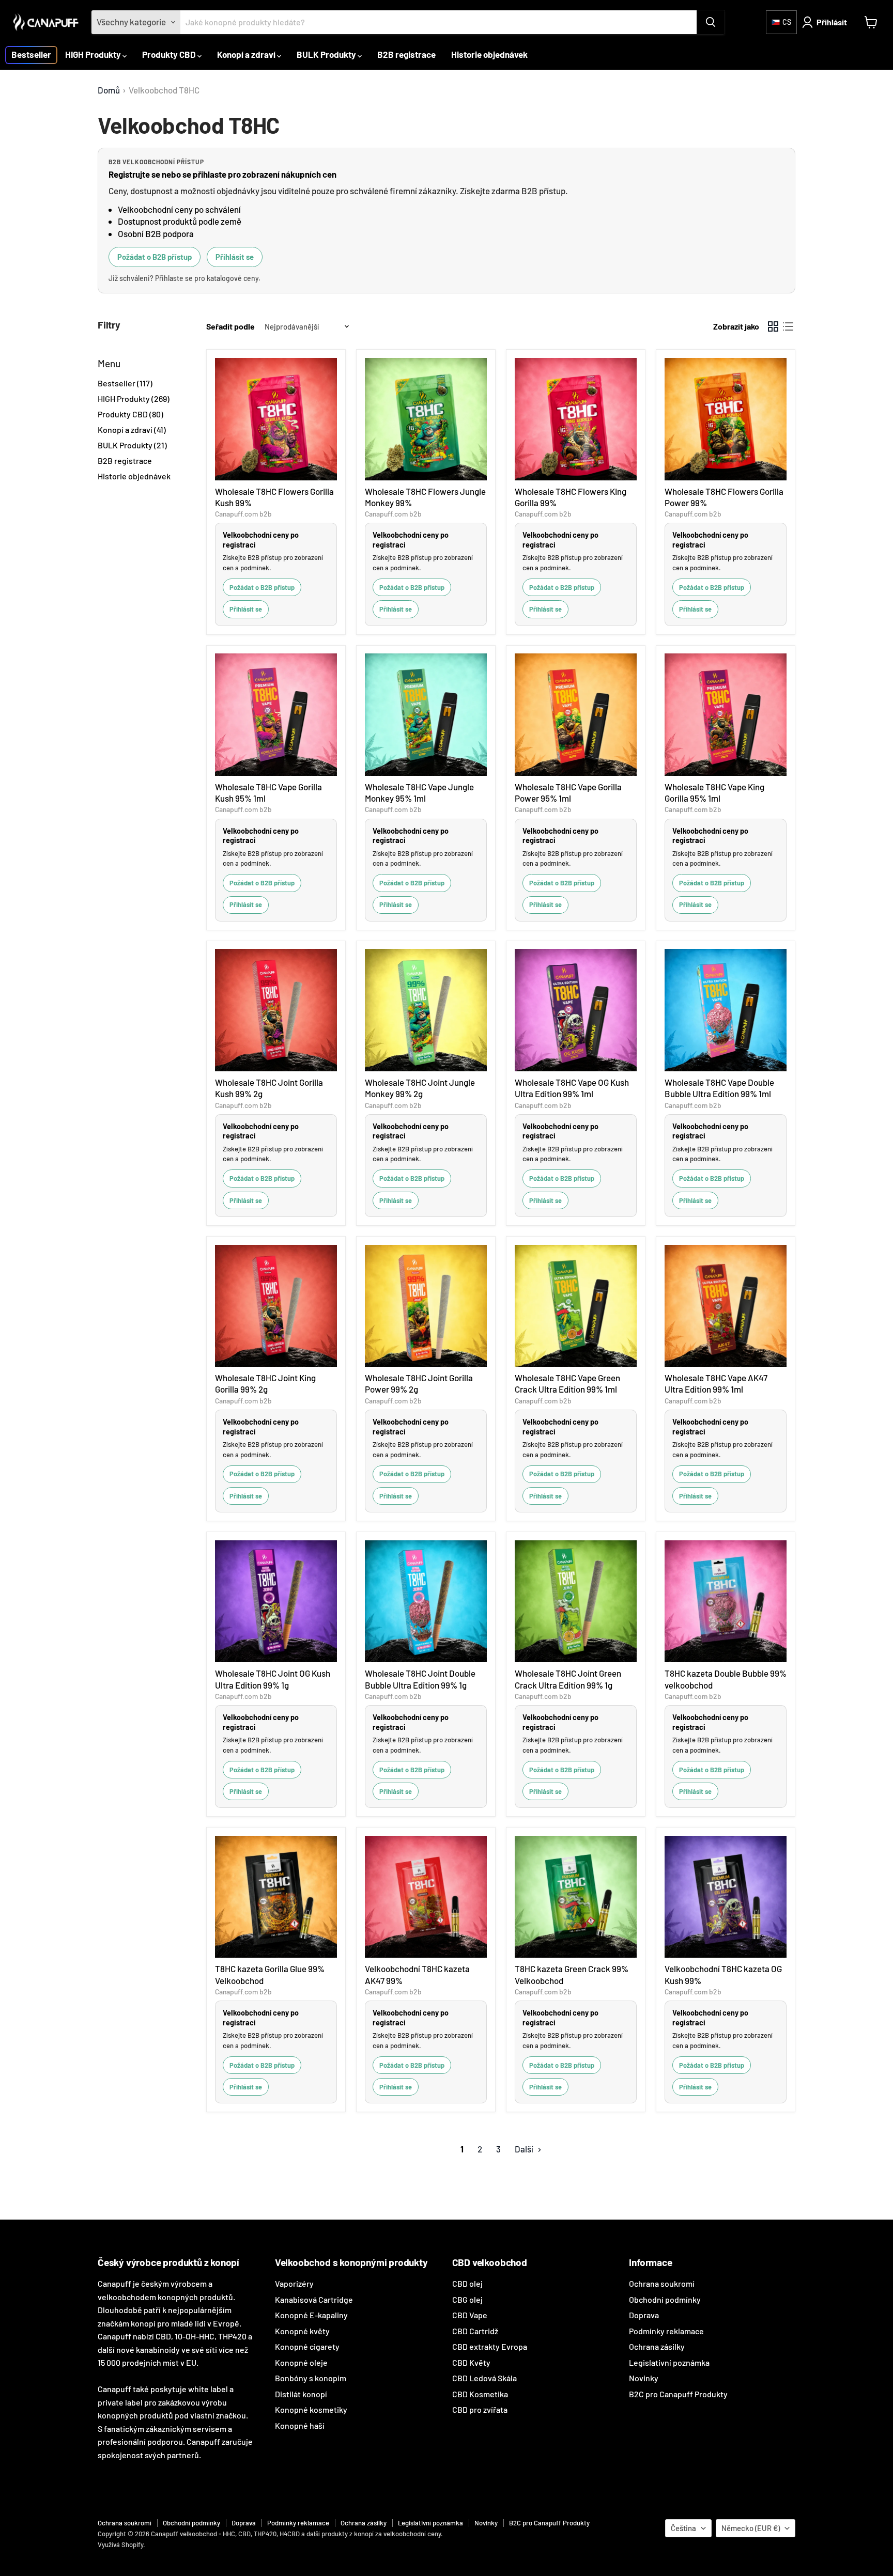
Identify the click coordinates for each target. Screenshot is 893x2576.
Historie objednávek (489, 54)
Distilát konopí (301, 2394)
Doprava (644, 2315)
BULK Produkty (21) (132, 445)
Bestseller (31, 54)
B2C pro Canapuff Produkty (678, 2394)
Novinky (644, 2378)
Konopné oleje (301, 2362)
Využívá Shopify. (121, 2544)
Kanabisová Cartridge (314, 2299)
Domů (109, 90)
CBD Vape (470, 2315)
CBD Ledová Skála (484, 2378)
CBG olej (467, 2299)
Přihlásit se (235, 257)
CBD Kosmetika (480, 2394)
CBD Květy (471, 2362)
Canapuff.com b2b (243, 514)
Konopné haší (300, 2425)
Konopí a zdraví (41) (132, 430)
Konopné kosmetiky (311, 2409)
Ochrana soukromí (662, 2283)
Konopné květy (302, 2331)
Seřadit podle (230, 326)
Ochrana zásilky (657, 2346)
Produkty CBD (170, 54)
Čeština (683, 2528)
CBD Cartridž (475, 2331)
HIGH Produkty (94, 54)
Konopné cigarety (307, 2346)
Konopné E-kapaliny (311, 2315)
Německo (751, 2528)
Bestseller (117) (125, 383)
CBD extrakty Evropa (490, 2346)
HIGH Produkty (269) (134, 399)
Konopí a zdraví (247, 54)
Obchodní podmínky (665, 2299)
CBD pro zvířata (480, 2409)
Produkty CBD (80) (130, 414)
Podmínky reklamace (666, 2331)
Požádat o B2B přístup (155, 257)
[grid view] (773, 327)
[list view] (788, 327)
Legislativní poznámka (669, 2362)
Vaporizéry (294, 2283)
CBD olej (467, 2283)
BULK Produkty (327, 54)
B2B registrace (406, 54)
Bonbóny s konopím (311, 2378)
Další (525, 2149)
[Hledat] (711, 22)
